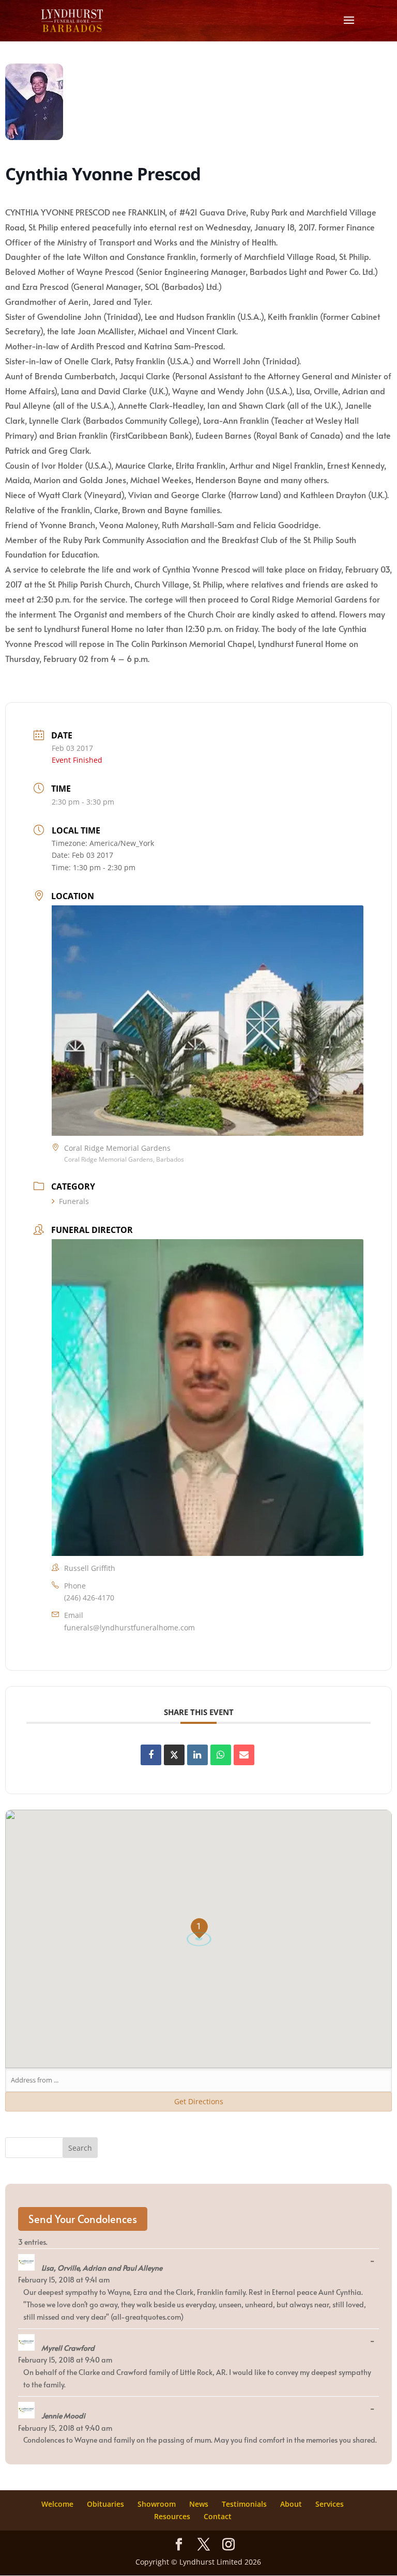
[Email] (244, 1755)
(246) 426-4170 (89, 1598)
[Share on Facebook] (151, 1755)
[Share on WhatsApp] (221, 1755)
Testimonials (244, 2504)
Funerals (74, 1201)
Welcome (57, 2504)
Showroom (157, 2504)
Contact (218, 2516)
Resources (172, 2516)
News (199, 2504)
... (375, 2261)
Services (330, 2504)
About (291, 2504)
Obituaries (105, 2504)
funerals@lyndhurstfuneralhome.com (129, 1628)
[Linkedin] (197, 1755)
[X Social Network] (174, 1755)
